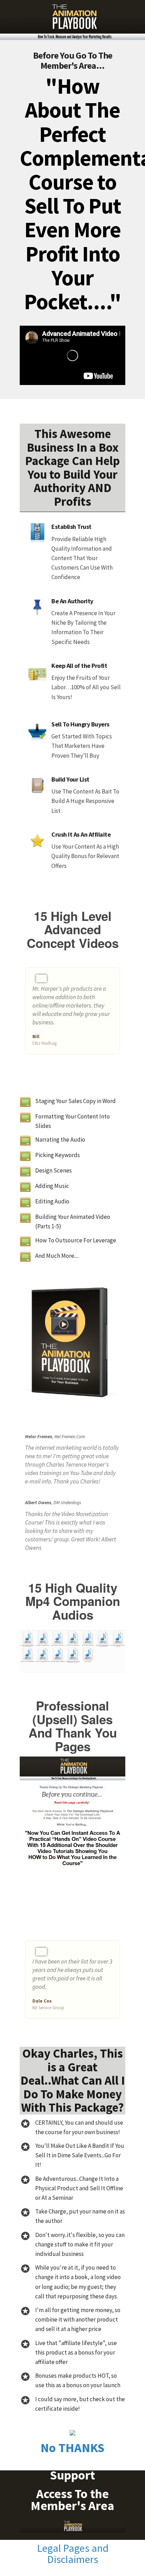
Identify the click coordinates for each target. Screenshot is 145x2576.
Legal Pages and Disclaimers (73, 2554)
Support (72, 2475)
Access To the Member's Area (72, 2500)
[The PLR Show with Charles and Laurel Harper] (72, 20)
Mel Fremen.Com (70, 1437)
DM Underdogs (67, 1503)
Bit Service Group (48, 2008)
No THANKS (72, 2448)
